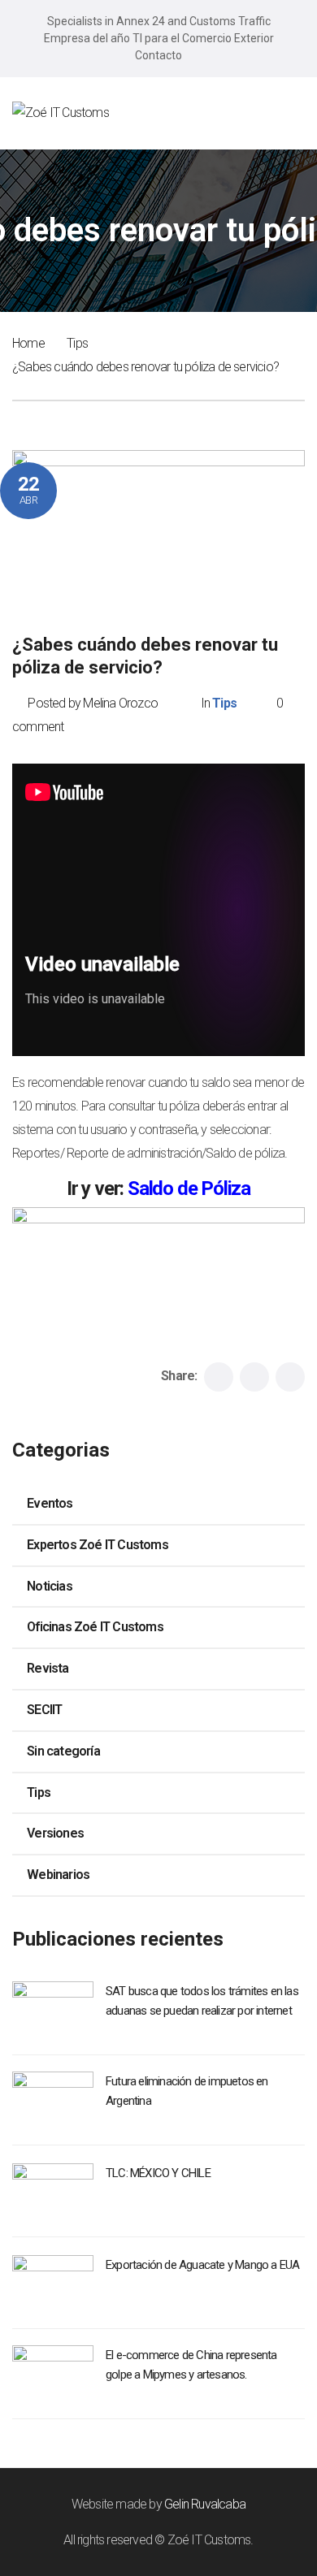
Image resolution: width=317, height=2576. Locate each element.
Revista (48, 1668)
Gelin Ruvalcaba (205, 2504)
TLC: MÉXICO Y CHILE (158, 2173)
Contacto (158, 55)
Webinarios (58, 1875)
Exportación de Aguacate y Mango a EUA (202, 2265)
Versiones (55, 1833)
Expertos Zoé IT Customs (98, 1545)
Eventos (50, 1503)
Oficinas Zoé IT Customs (95, 1627)
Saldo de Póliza (189, 1188)
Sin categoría (63, 1751)
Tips (77, 343)
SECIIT (44, 1710)
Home (28, 343)
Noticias (50, 1586)
